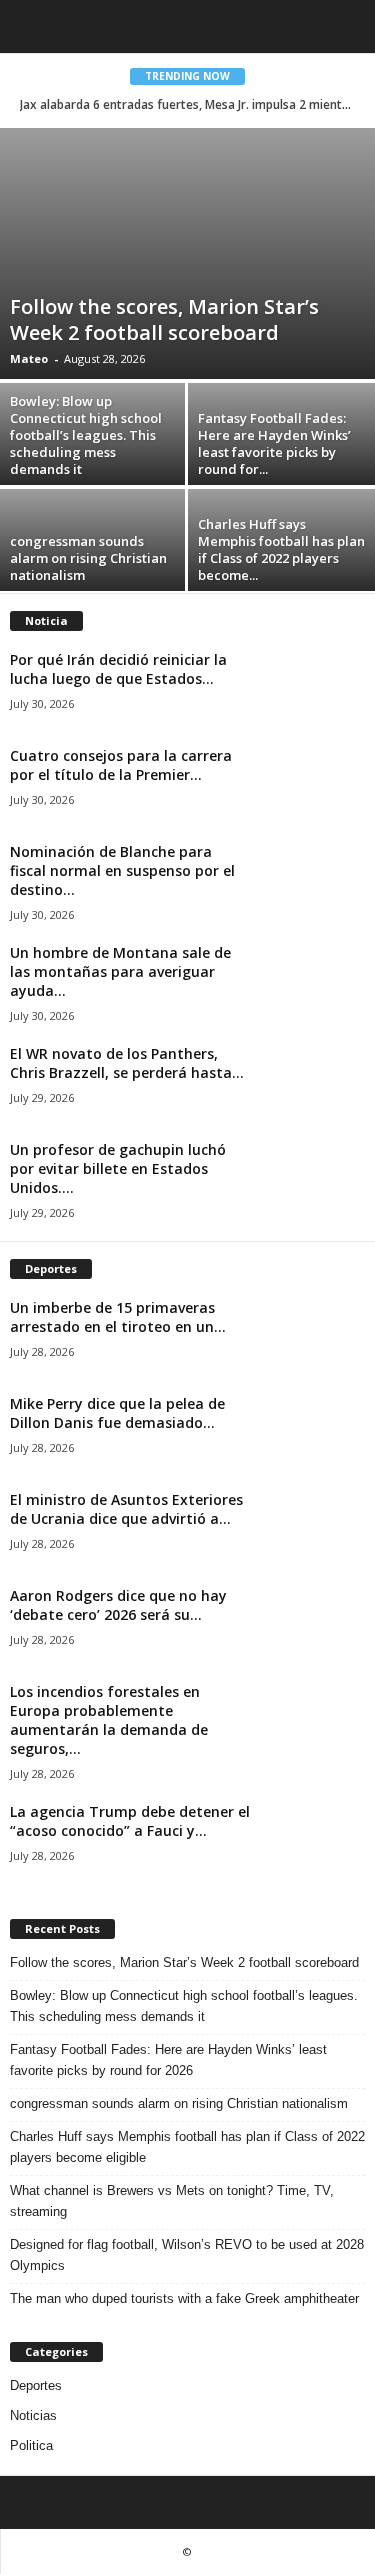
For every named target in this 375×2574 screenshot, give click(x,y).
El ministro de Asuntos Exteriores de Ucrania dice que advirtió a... (126, 1509)
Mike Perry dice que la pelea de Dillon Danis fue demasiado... (117, 1413)
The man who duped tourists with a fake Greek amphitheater (184, 2298)
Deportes (36, 2385)
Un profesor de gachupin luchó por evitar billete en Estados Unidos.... (118, 1168)
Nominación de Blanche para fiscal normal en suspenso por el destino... (122, 870)
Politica (31, 2445)
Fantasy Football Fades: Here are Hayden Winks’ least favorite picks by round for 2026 (168, 2060)
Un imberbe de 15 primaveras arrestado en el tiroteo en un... (118, 1317)
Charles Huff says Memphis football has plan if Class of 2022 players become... (281, 549)
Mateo (29, 358)
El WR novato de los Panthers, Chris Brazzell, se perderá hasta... (127, 1063)
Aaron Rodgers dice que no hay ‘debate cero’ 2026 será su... (118, 1605)
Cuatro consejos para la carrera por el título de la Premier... (121, 765)
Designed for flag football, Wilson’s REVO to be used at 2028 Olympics (187, 2255)
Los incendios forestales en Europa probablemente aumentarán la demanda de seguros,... (109, 1720)
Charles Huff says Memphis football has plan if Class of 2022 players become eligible (187, 2147)
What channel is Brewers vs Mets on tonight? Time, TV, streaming (172, 2201)
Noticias (33, 2415)
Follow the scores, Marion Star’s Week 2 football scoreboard (164, 319)
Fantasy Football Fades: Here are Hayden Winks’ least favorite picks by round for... (274, 443)
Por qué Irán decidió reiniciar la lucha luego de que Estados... (118, 669)
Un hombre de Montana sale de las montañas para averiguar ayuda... (120, 971)
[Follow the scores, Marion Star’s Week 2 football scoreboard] (187, 253)
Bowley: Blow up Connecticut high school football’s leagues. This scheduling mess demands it (86, 435)
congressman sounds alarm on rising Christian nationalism (88, 558)
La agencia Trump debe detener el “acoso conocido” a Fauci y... (130, 1821)
